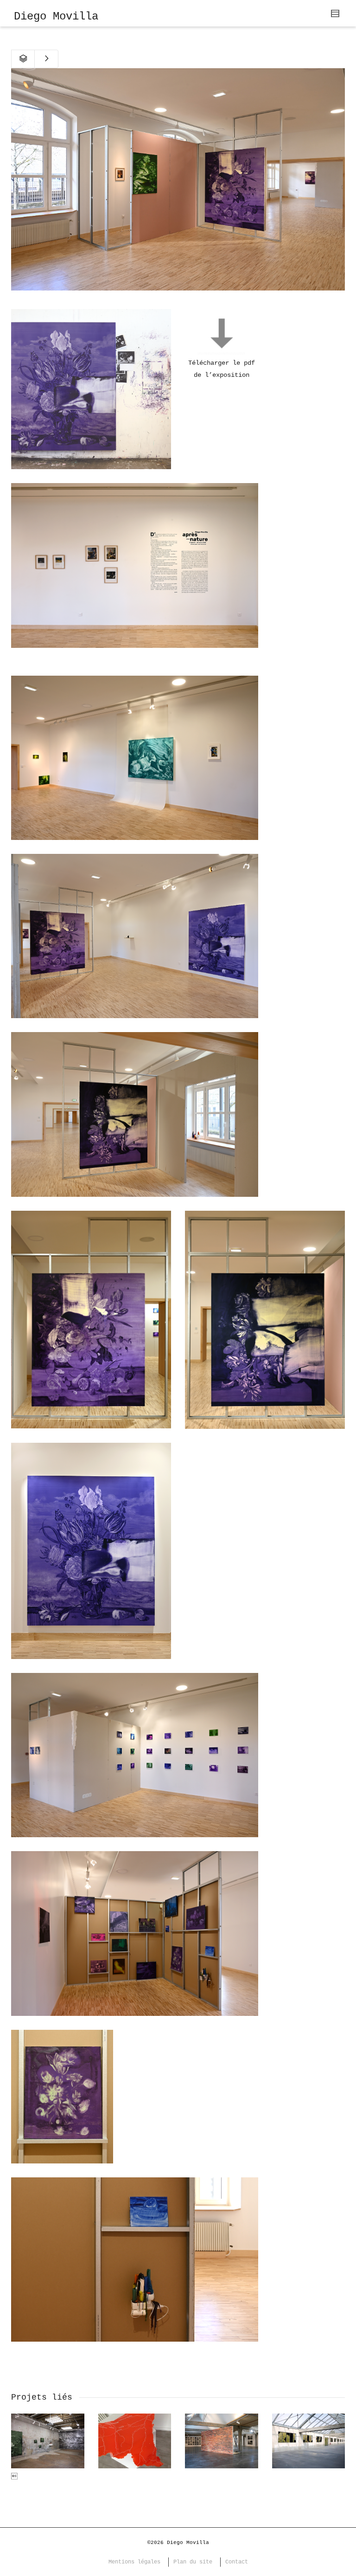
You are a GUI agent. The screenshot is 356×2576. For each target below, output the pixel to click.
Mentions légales (134, 2562)
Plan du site (193, 2562)
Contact (237, 2562)
